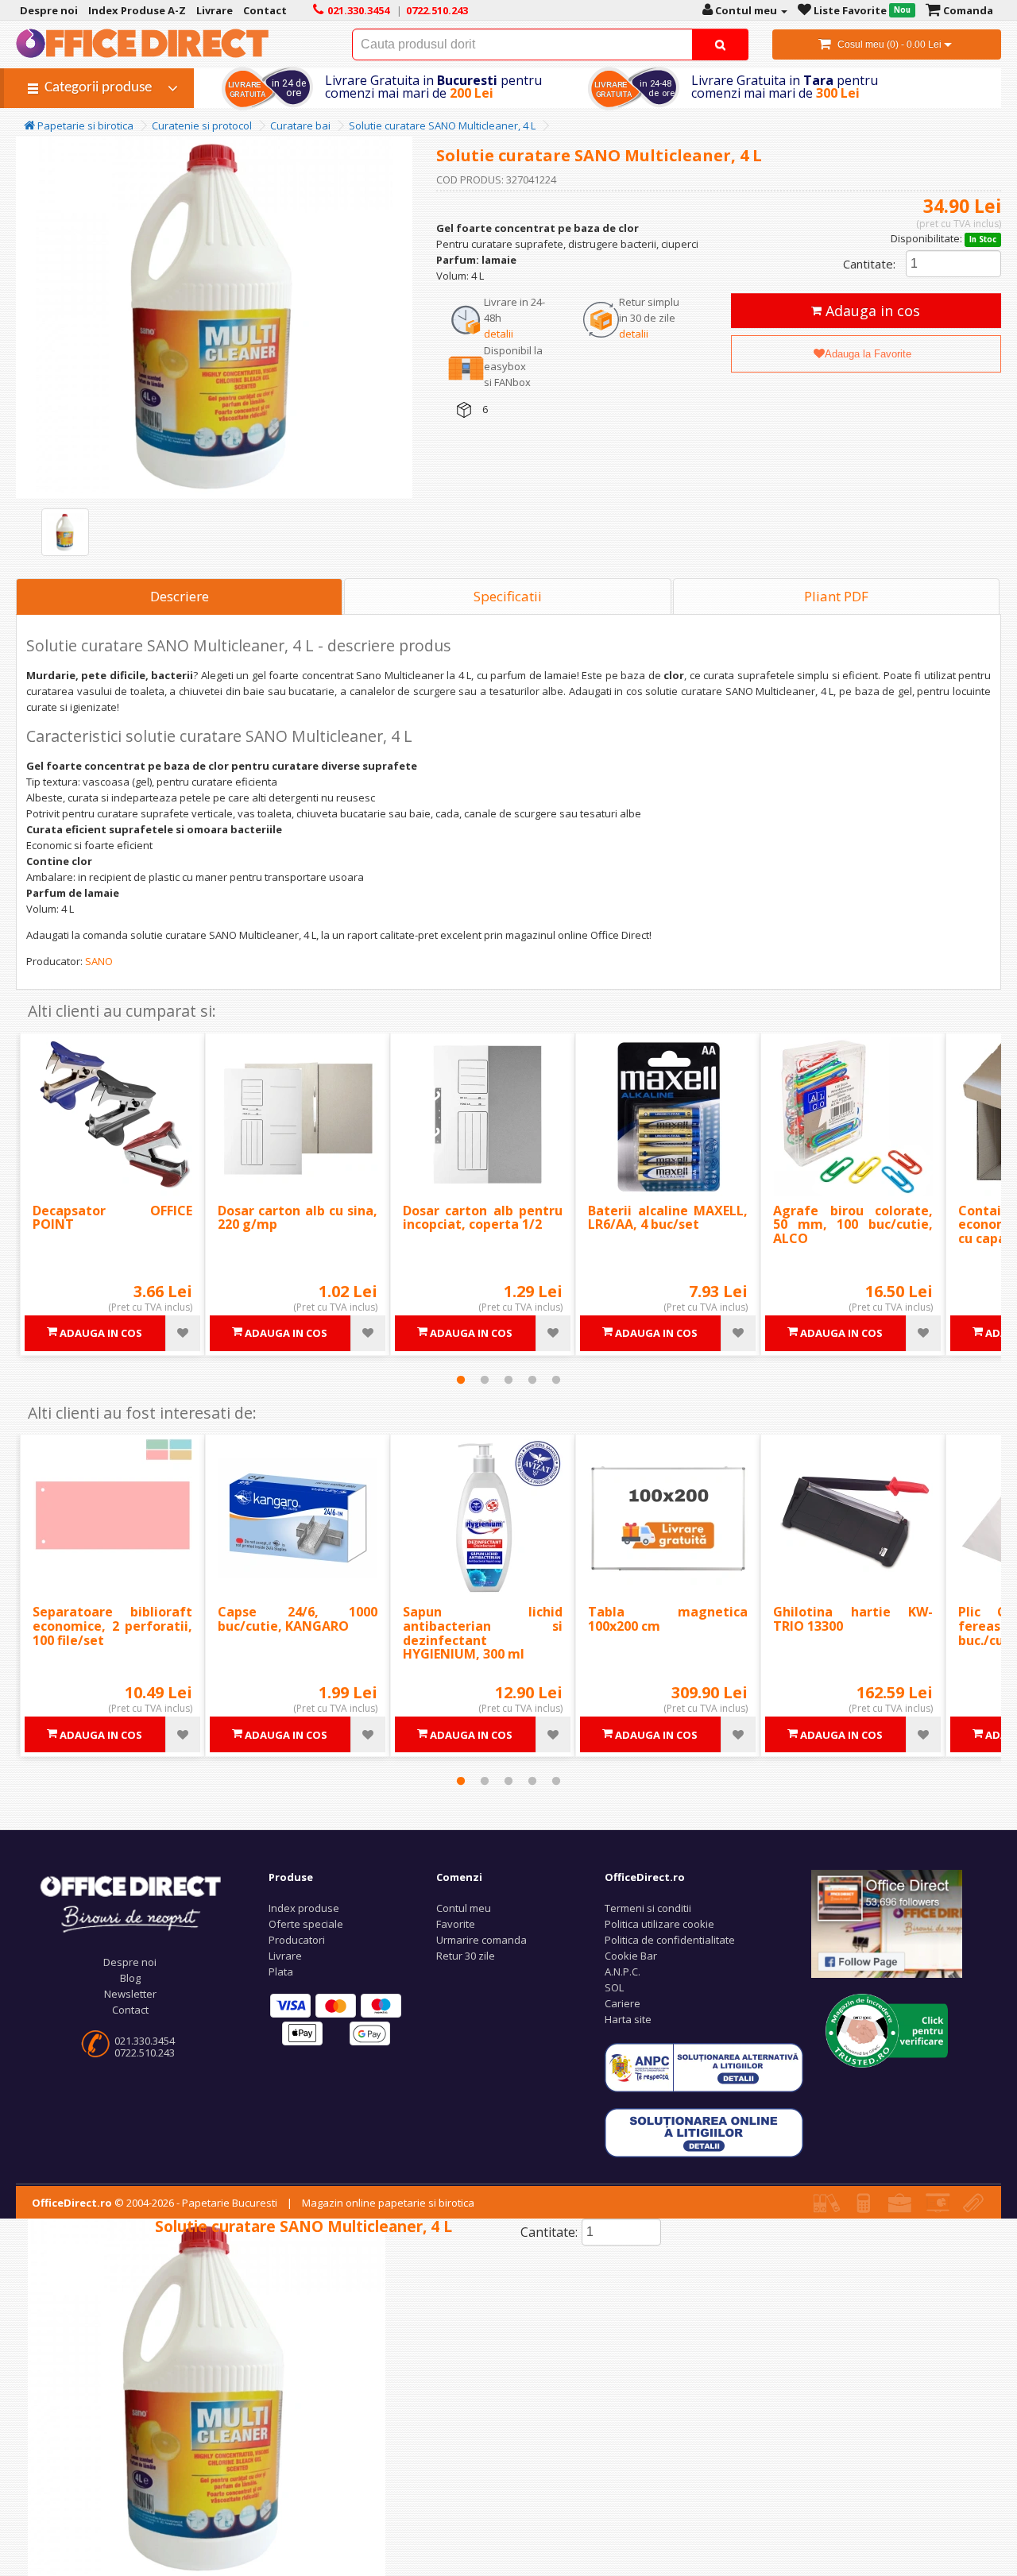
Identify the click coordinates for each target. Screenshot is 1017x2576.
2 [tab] (485, 1380)
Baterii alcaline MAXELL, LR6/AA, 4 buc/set (668, 1218)
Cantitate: (869, 264)
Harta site (628, 2019)
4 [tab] (532, 1380)
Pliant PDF (836, 596)
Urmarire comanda (481, 1940)
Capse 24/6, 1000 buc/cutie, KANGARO (298, 1619)
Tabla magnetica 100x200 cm (668, 1619)
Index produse (304, 1908)
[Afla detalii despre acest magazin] (887, 2030)
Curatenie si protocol (202, 126)
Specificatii (508, 596)
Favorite (456, 1924)
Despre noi (130, 1962)
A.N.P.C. (623, 1972)
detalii (499, 334)
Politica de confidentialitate (670, 1940)
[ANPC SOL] (704, 2132)
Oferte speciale (306, 1924)
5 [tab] (556, 1380)
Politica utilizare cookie (659, 1924)
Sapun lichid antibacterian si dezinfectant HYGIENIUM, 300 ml (483, 1633)
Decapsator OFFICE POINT (112, 1218)
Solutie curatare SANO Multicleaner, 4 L (442, 126)
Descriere (180, 596)
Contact (130, 2010)
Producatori (297, 1940)
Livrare (285, 1956)
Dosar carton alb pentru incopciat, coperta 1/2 (483, 1218)
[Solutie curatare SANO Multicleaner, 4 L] (65, 532)
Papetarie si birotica (84, 126)
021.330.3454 (145, 2041)
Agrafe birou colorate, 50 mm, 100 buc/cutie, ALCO (853, 1224)
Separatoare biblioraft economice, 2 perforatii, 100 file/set (112, 1626)
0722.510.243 (145, 2053)
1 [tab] (461, 1380)
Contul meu (464, 1908)
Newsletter (130, 1994)
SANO (99, 961)
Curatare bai (300, 126)
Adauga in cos (871, 311)
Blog (130, 1978)
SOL (614, 1987)
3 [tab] (508, 1380)
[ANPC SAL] (704, 2067)
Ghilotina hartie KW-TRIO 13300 (853, 1619)
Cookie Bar (631, 1956)
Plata (281, 1972)
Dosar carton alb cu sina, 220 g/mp (298, 1218)
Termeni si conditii (648, 1908)
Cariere (623, 2003)
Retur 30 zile (466, 1956)
